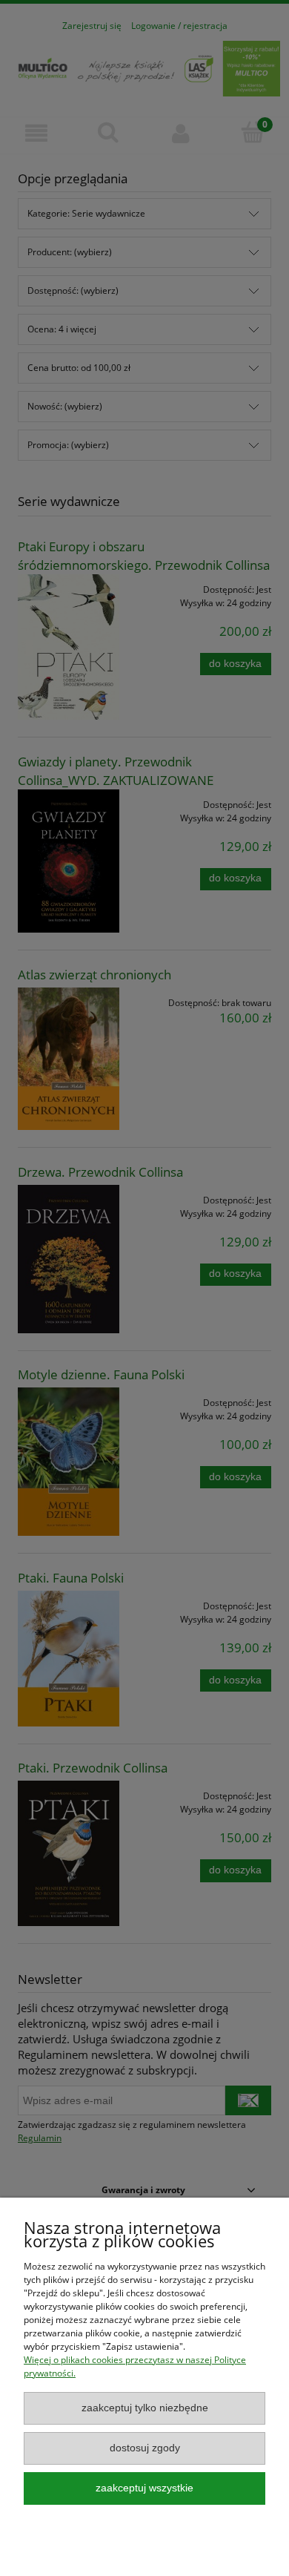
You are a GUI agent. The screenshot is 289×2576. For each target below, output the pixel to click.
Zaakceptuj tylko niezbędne (145, 2408)
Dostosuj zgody (145, 2448)
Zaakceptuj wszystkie (144, 2488)
